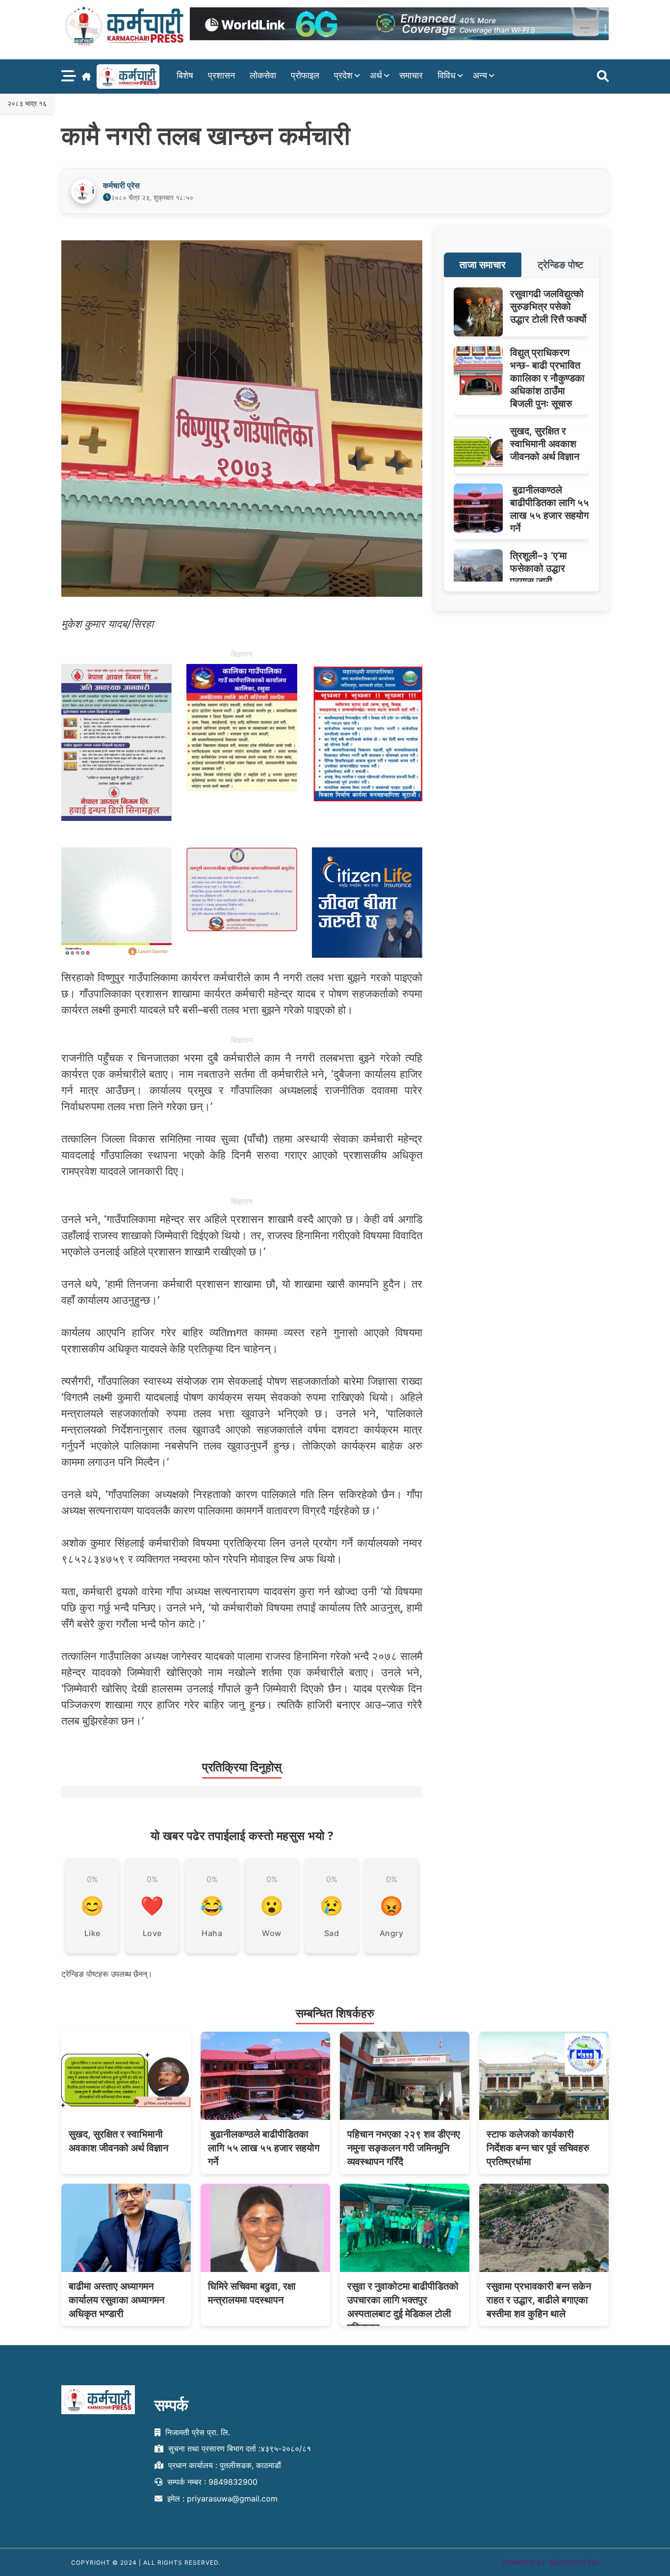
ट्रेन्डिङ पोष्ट (560, 265)
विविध (447, 75)
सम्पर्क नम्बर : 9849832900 (211, 2482)
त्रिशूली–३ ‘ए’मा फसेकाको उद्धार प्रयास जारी (539, 568)
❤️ (152, 1906)
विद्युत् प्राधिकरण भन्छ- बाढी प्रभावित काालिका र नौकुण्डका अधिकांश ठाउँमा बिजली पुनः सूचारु (547, 378)
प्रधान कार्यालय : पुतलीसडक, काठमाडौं (223, 2465)
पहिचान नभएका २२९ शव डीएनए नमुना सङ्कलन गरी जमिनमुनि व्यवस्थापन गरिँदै (404, 2148)
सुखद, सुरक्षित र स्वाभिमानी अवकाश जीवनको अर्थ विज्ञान (545, 444)
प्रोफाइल (305, 75)
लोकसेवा (263, 75)
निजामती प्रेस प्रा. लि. (196, 2432)
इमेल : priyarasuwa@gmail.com (221, 2499)
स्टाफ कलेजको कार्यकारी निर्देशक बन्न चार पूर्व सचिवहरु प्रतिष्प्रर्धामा (538, 2148)
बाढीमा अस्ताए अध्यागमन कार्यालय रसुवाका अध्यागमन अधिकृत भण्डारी (116, 2300)
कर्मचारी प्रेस (121, 185)
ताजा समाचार (483, 265)
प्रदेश (343, 75)
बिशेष (185, 75)
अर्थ (376, 75)
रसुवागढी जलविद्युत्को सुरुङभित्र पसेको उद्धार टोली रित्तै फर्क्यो (548, 306)
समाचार (411, 75)
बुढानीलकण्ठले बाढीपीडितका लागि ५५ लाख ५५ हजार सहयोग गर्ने (264, 2148)
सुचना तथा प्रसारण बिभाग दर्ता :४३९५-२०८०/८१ (238, 2449)
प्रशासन (221, 75)
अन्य (480, 75)
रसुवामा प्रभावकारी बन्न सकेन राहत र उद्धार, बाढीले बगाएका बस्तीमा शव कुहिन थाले (539, 2300)
